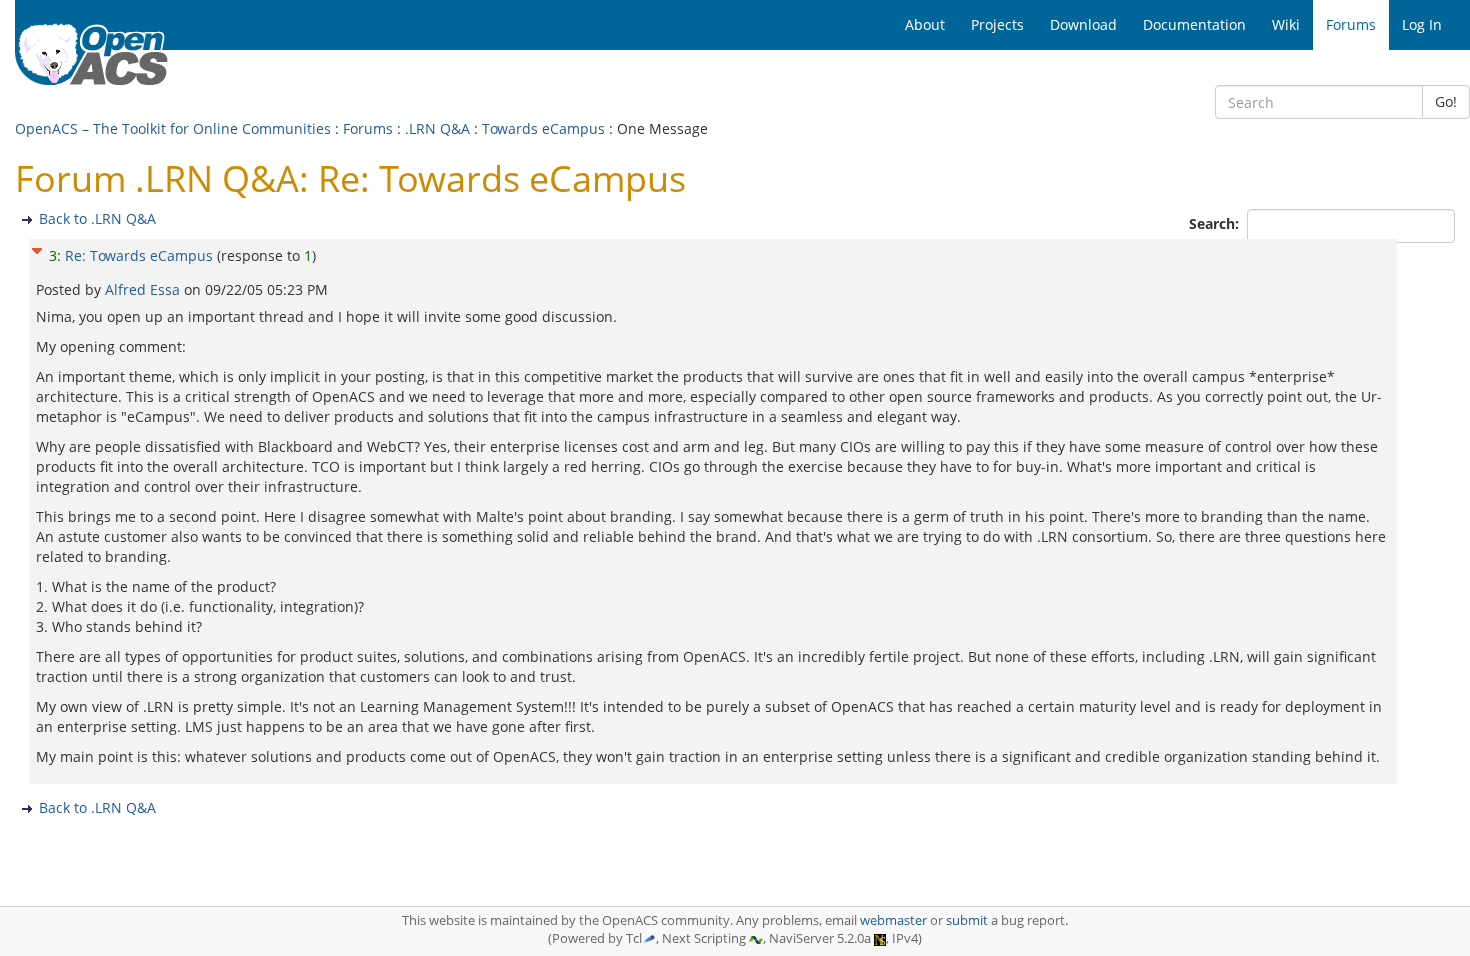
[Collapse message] (37, 248)
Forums (368, 128)
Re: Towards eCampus (139, 255)
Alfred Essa (144, 289)
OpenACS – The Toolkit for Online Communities (173, 128)
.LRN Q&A (437, 128)
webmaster (893, 920)
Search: (1216, 223)
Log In (1422, 24)
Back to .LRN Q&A (97, 218)
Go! (1446, 101)
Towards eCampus (543, 128)
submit (967, 920)
